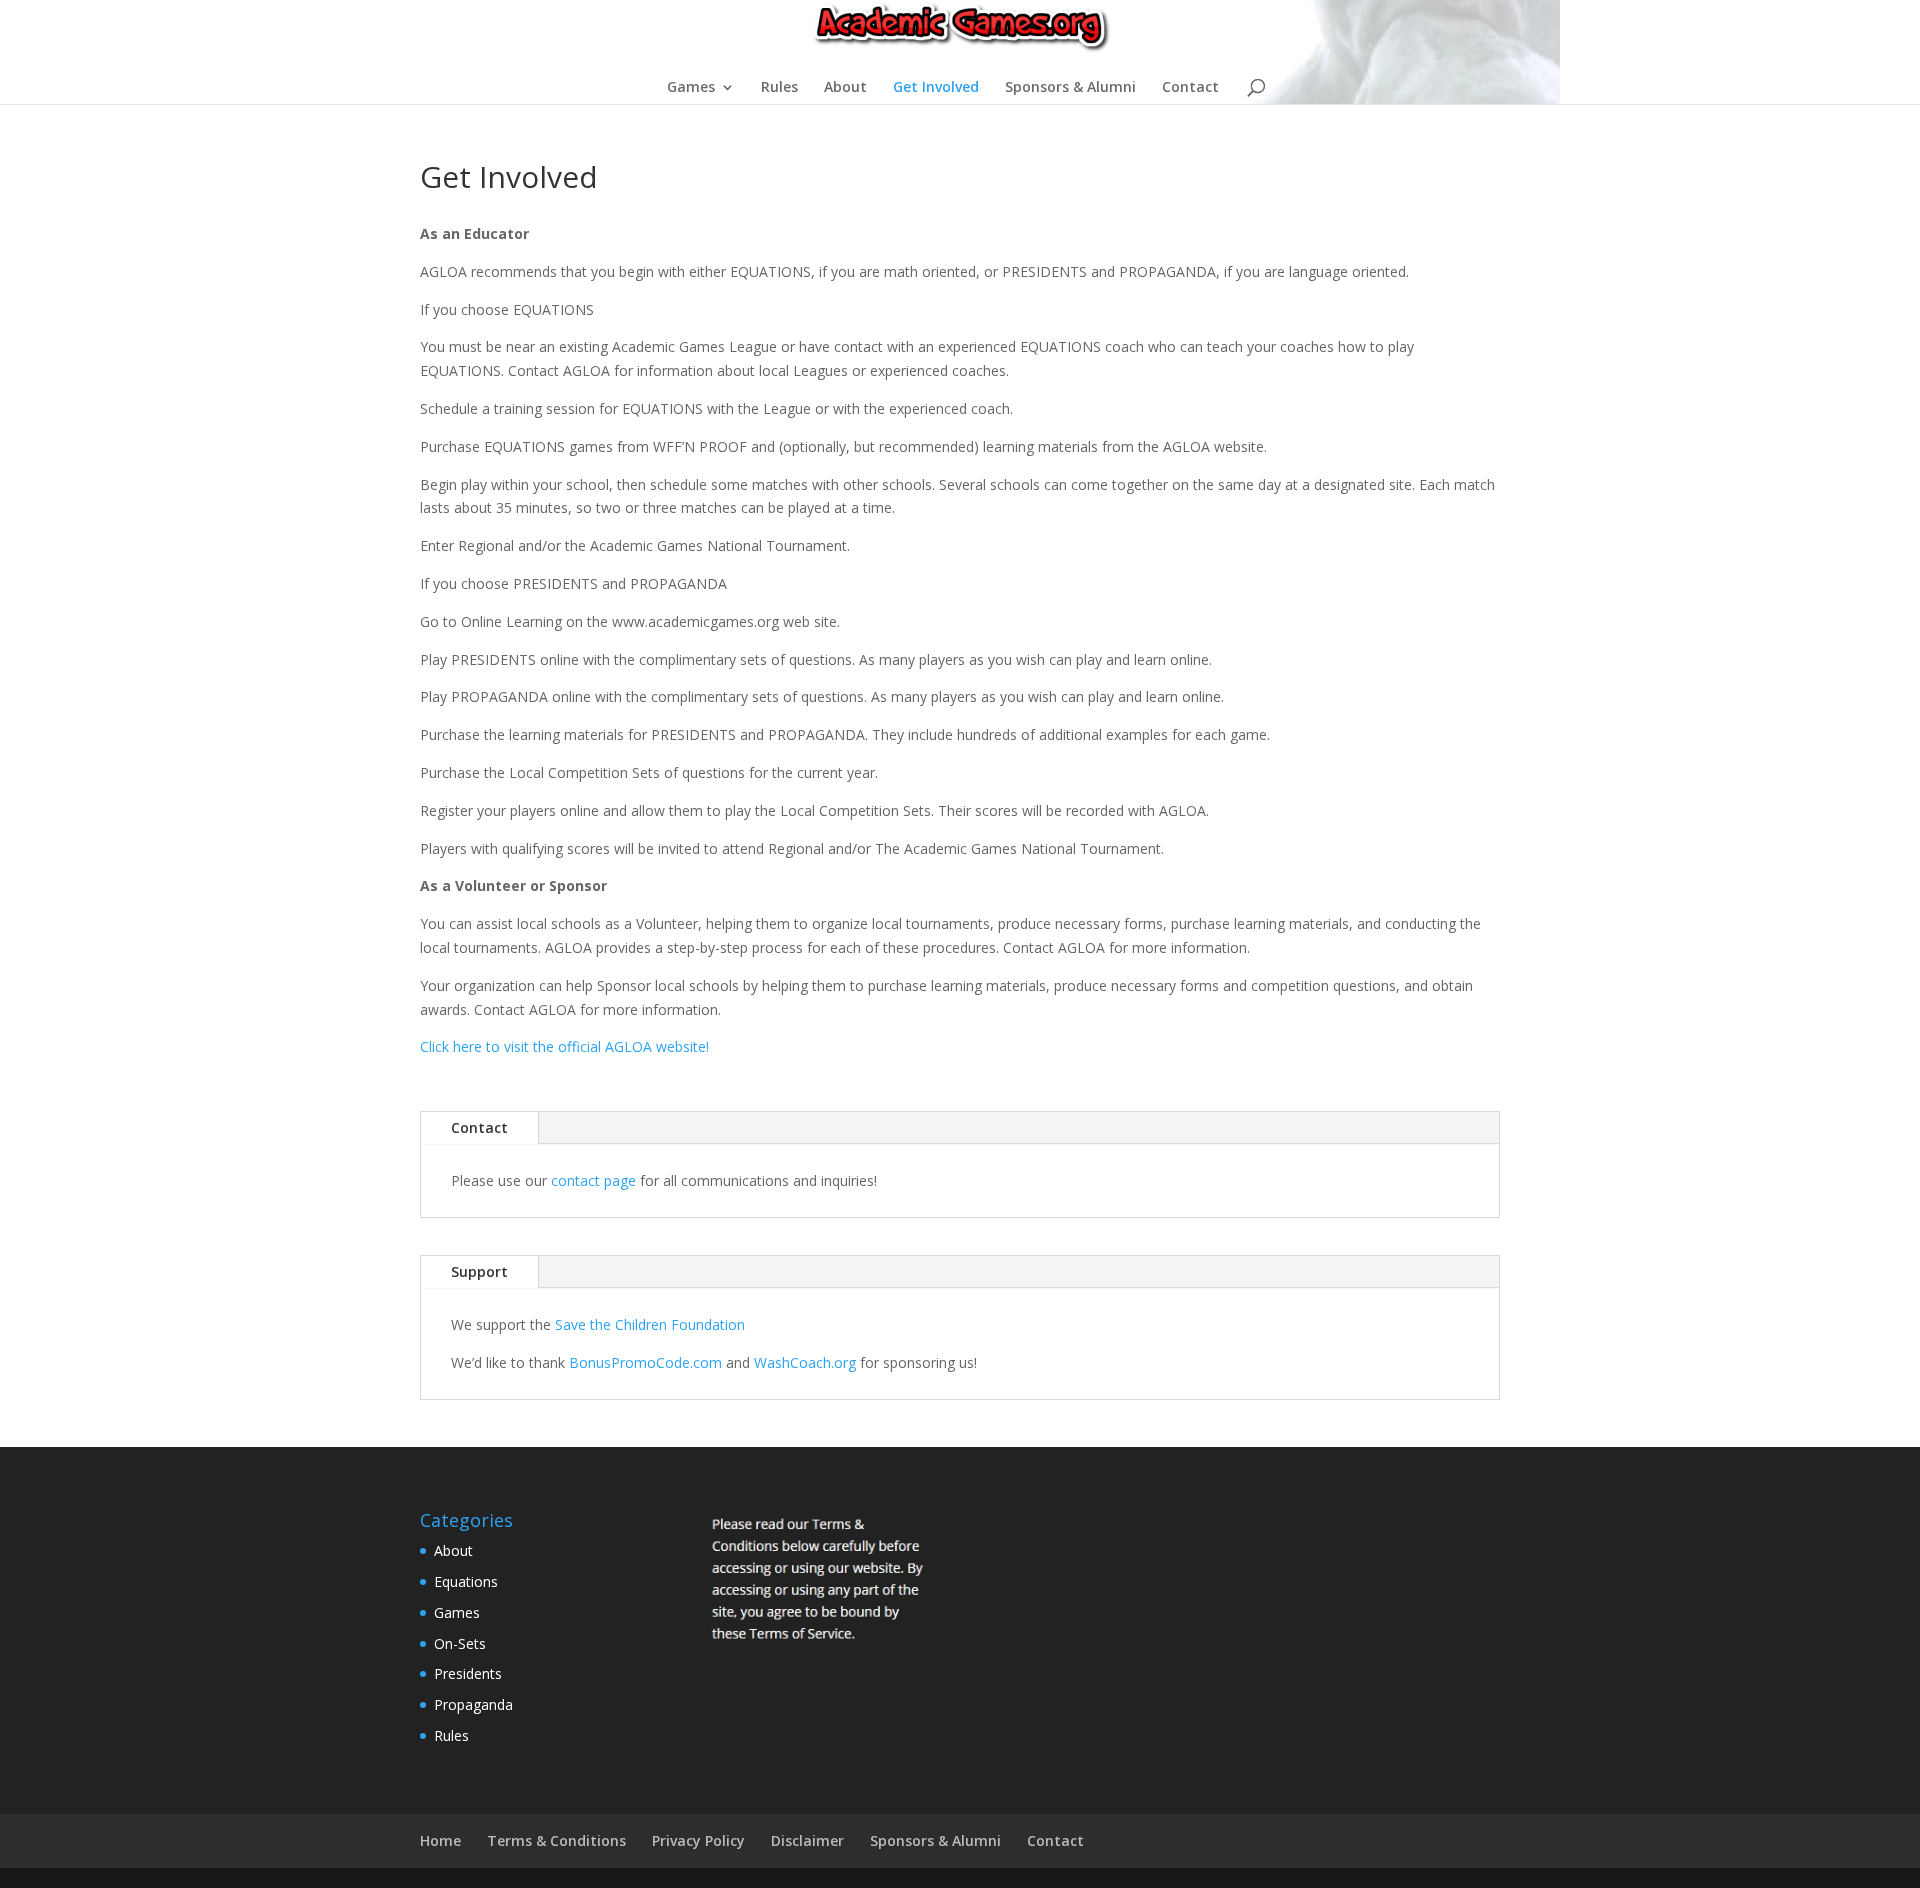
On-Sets (460, 1643)
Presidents (468, 1673)
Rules (779, 88)
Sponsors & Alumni (1070, 88)
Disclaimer (807, 1840)
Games (691, 88)
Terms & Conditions (556, 1840)
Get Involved (936, 88)
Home (440, 1840)
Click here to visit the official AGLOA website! (564, 1046)
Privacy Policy (698, 1840)
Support (479, 1271)
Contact (1190, 88)
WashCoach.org (805, 1362)
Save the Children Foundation (650, 1324)
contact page (593, 1180)
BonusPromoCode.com (645, 1362)
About (845, 88)
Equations (466, 1581)
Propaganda (473, 1704)
